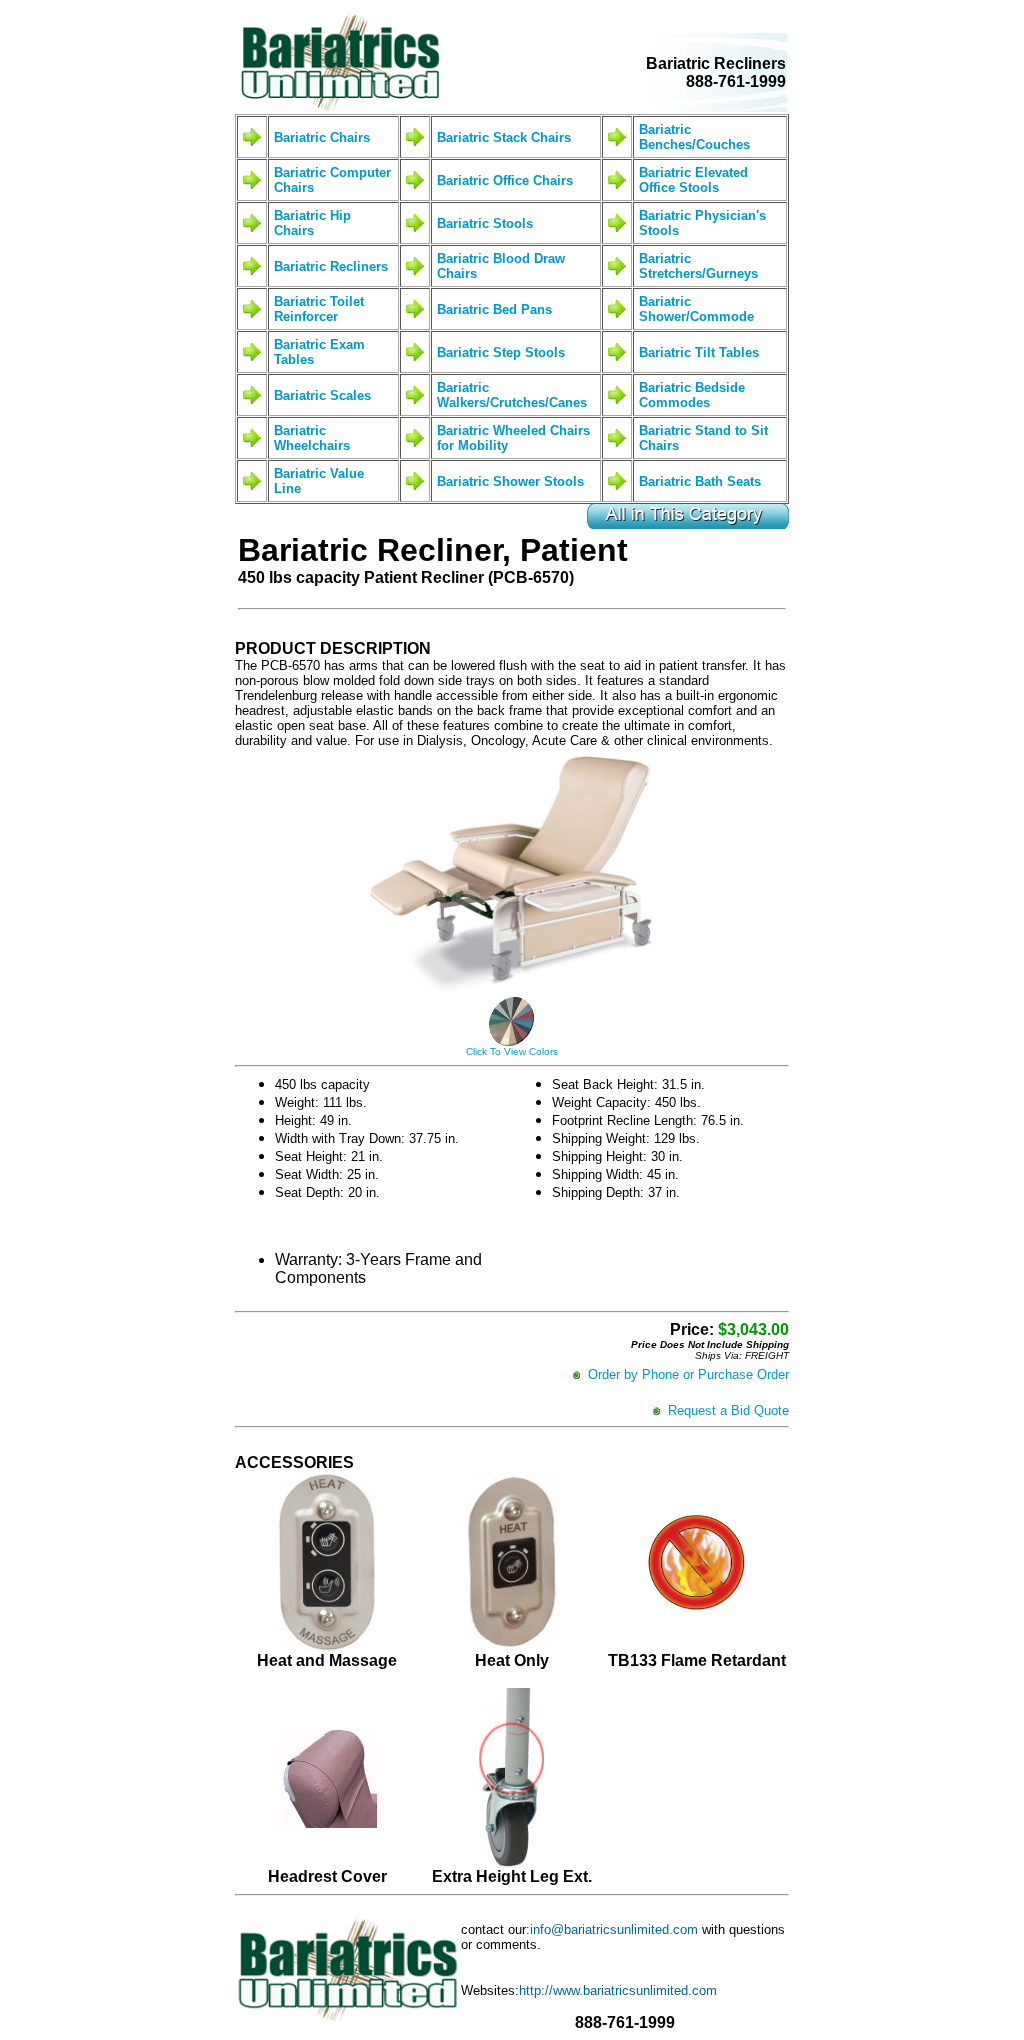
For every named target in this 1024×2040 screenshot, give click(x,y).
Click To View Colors (512, 1051)
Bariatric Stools (485, 223)
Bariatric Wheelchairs (312, 438)
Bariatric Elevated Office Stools (693, 180)
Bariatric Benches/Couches (694, 137)
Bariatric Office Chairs (505, 180)
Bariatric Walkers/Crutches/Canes (512, 395)
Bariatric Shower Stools (510, 481)
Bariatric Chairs (322, 137)
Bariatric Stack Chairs (504, 137)
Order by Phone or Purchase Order (688, 1374)
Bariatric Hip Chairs (312, 223)
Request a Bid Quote (728, 1410)
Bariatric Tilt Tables (699, 352)
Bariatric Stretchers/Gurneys (698, 266)
